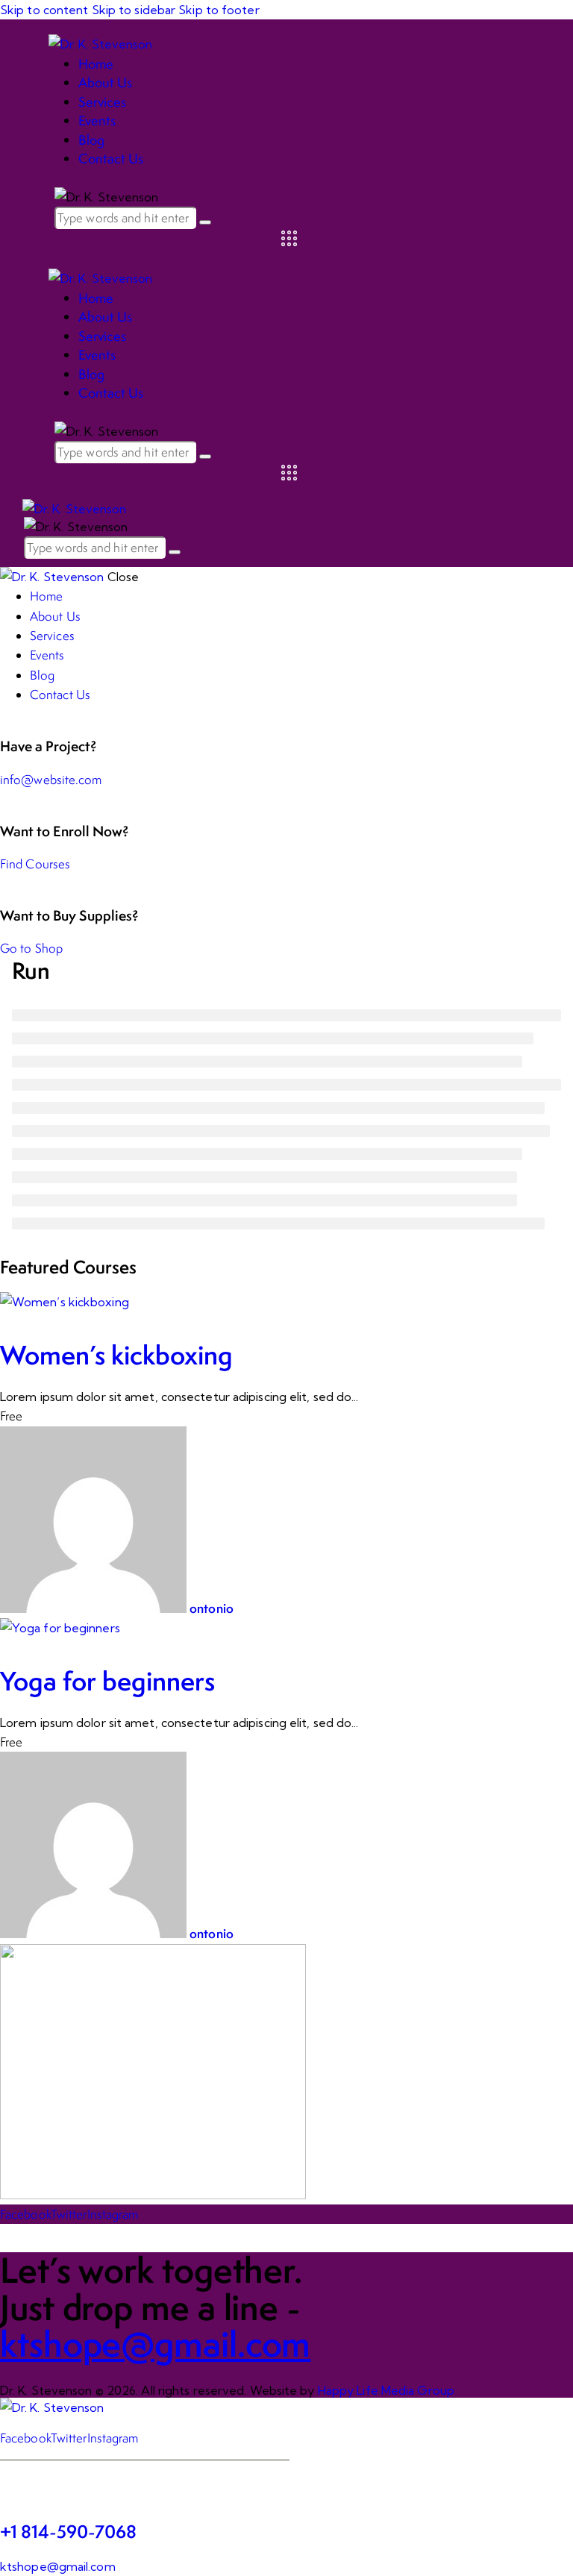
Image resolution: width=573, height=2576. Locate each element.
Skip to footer (219, 10)
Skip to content (44, 10)
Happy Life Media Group (386, 2390)
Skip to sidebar (134, 10)
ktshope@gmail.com (58, 2566)
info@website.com (51, 780)
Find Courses (35, 864)
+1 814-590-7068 (68, 2532)
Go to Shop (31, 948)
